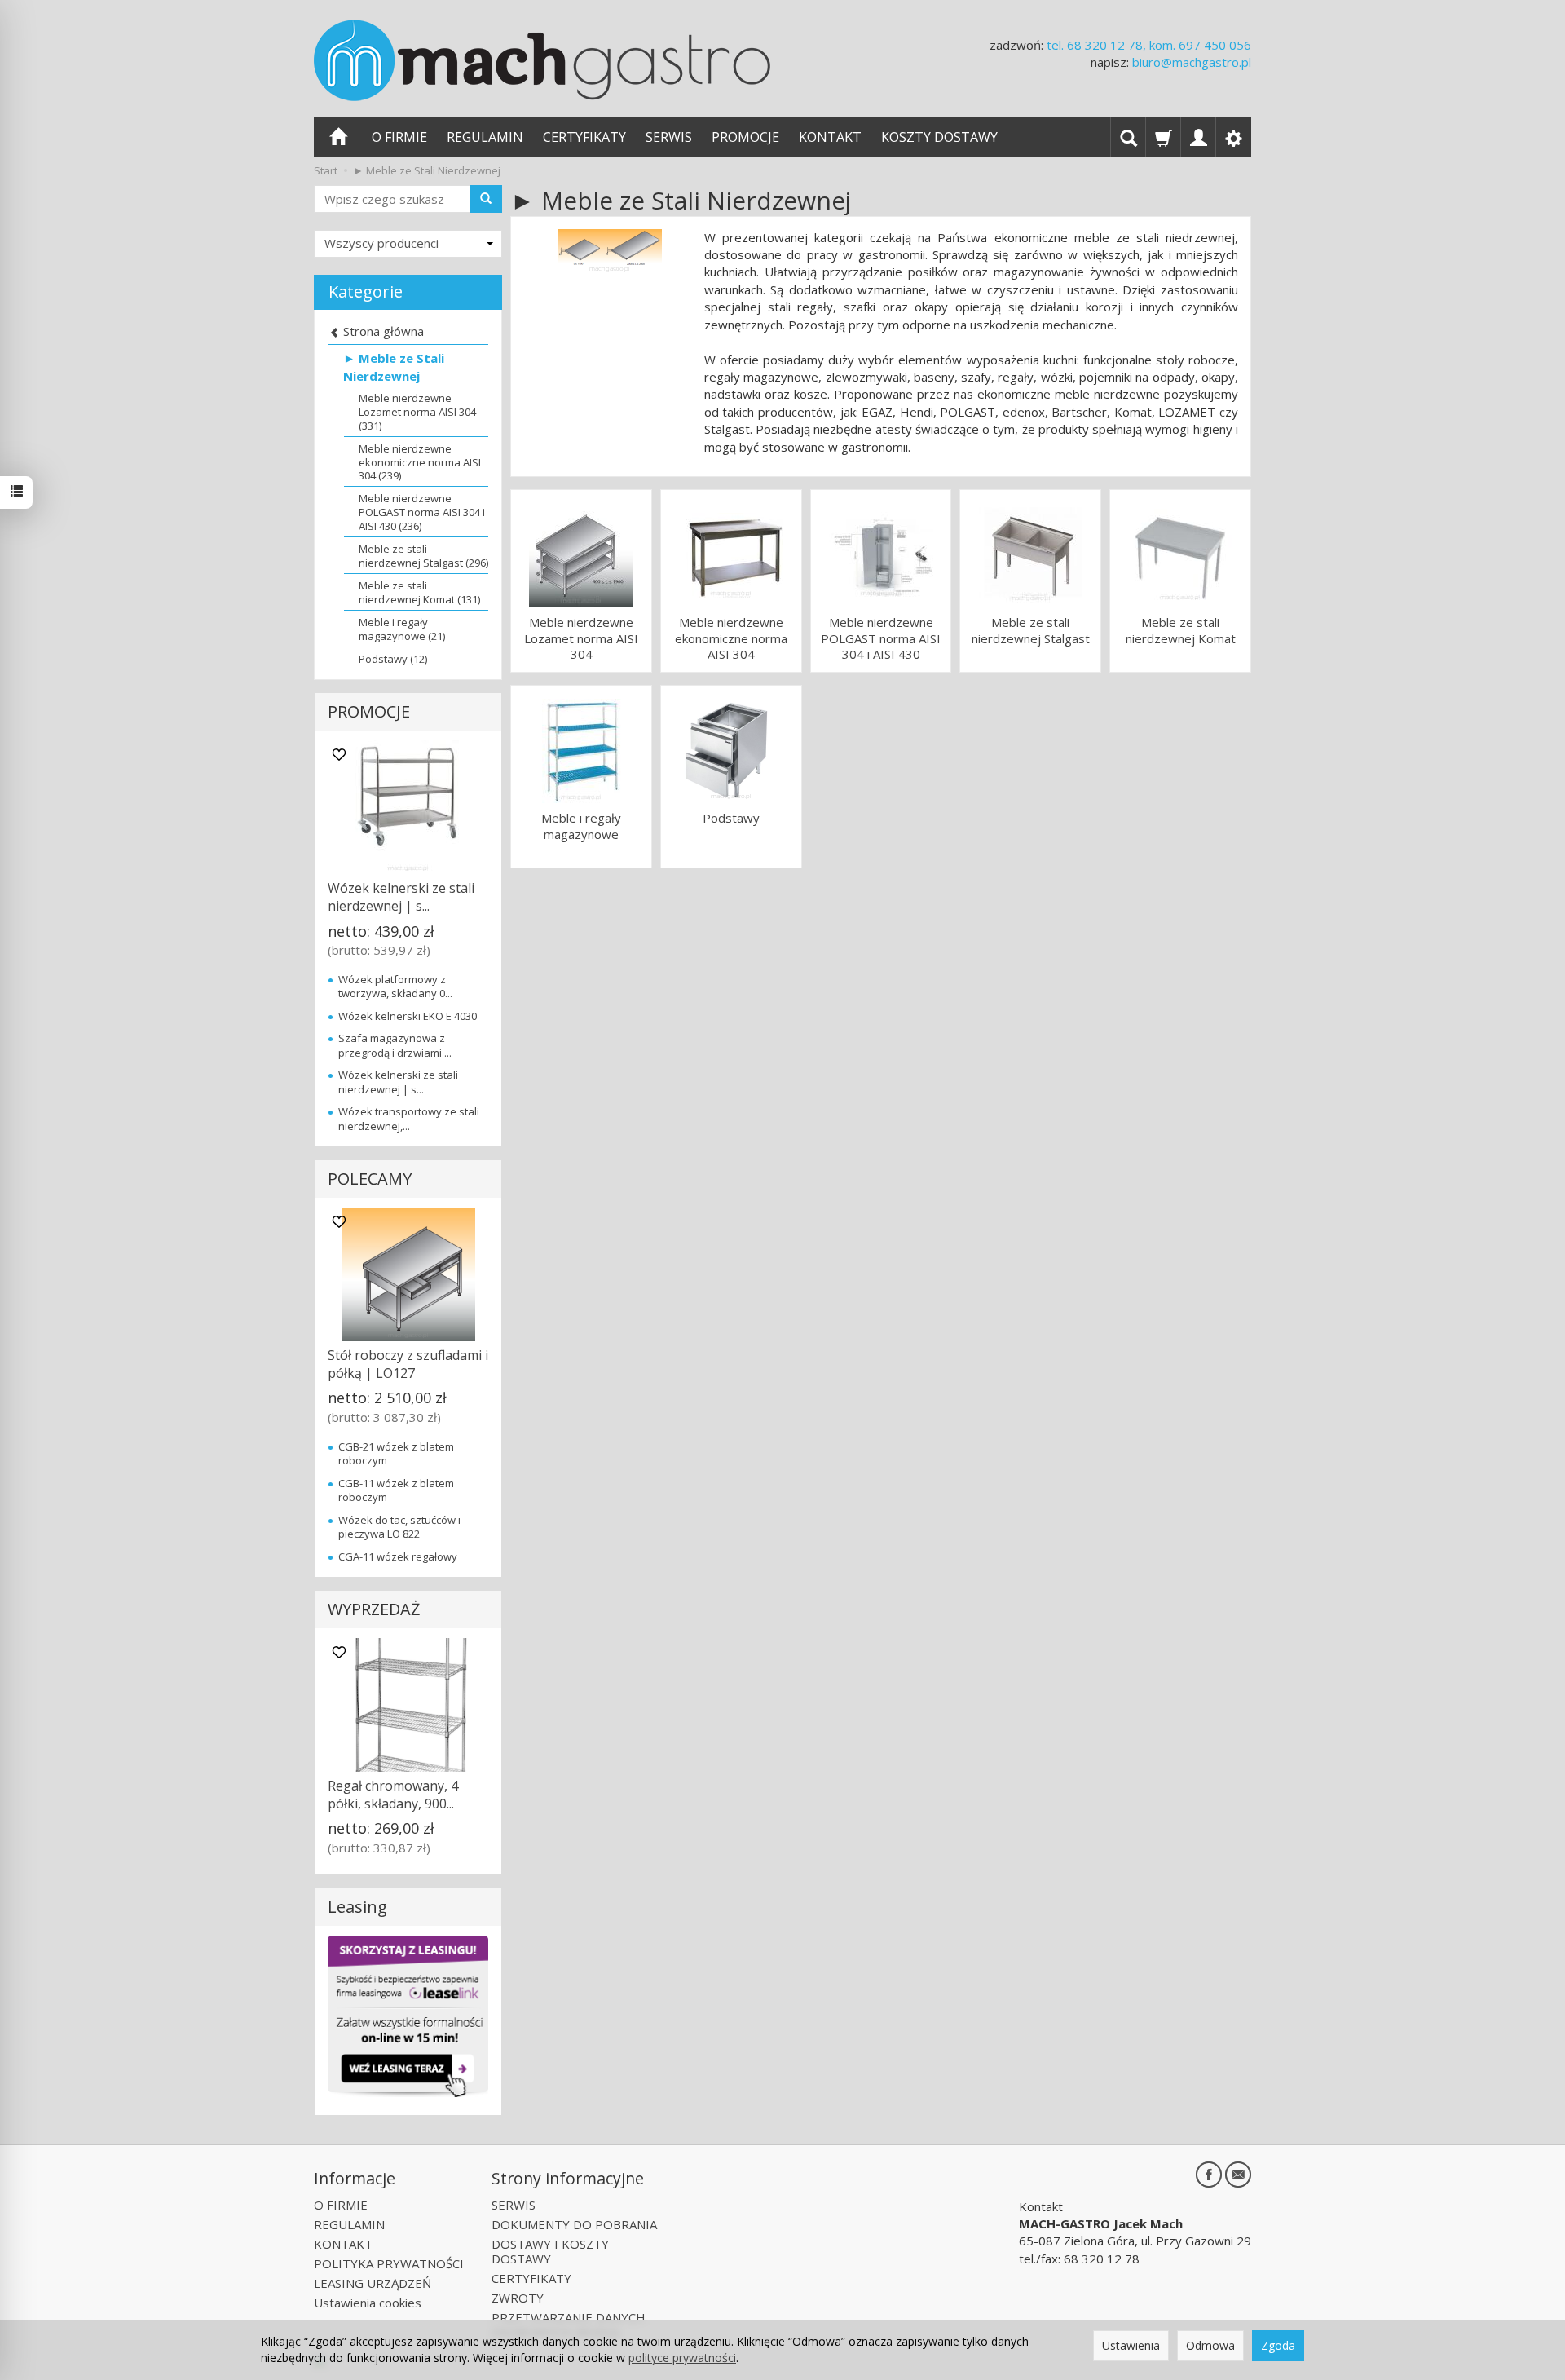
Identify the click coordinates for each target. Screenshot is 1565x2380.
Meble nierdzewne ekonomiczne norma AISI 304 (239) (420, 462)
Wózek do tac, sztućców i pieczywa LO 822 (399, 1527)
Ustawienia (1131, 2345)
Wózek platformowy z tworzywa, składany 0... (395, 987)
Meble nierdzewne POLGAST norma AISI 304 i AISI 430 (881, 638)
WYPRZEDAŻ (374, 1609)
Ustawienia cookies (368, 2303)
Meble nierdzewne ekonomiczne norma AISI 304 (731, 638)
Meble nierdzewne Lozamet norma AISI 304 (581, 638)
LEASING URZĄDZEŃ (373, 2283)
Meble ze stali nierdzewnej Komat (1181, 631)
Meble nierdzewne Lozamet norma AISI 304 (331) (417, 412)
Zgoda (1278, 2345)
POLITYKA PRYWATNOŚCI (389, 2263)
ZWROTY (518, 2298)
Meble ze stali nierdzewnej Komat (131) (419, 592)
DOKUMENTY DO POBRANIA (574, 2224)
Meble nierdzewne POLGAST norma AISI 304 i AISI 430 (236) (422, 512)
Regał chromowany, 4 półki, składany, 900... (393, 1795)
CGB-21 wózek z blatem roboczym (396, 1454)
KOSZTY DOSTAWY (939, 137)
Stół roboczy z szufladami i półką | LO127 (408, 1364)
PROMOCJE (745, 137)
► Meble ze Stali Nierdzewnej (394, 366)
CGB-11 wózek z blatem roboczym (396, 1490)
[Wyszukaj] (486, 199)
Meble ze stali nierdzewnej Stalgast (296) (423, 556)
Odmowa (1210, 2345)
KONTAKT (830, 137)
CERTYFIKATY (584, 137)
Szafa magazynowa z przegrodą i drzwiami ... (395, 1045)
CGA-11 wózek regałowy (398, 1556)
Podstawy (731, 818)
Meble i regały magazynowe (581, 826)
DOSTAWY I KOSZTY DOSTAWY (550, 2251)
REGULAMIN (485, 137)
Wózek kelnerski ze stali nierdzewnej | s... (401, 897)
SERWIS (669, 137)
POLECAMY (370, 1179)
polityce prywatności (682, 2358)
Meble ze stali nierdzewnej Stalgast (1031, 631)
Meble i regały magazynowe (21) (402, 629)
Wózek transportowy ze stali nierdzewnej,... (409, 1119)
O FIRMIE (399, 137)
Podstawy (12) (393, 659)
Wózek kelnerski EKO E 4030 (408, 1016)
